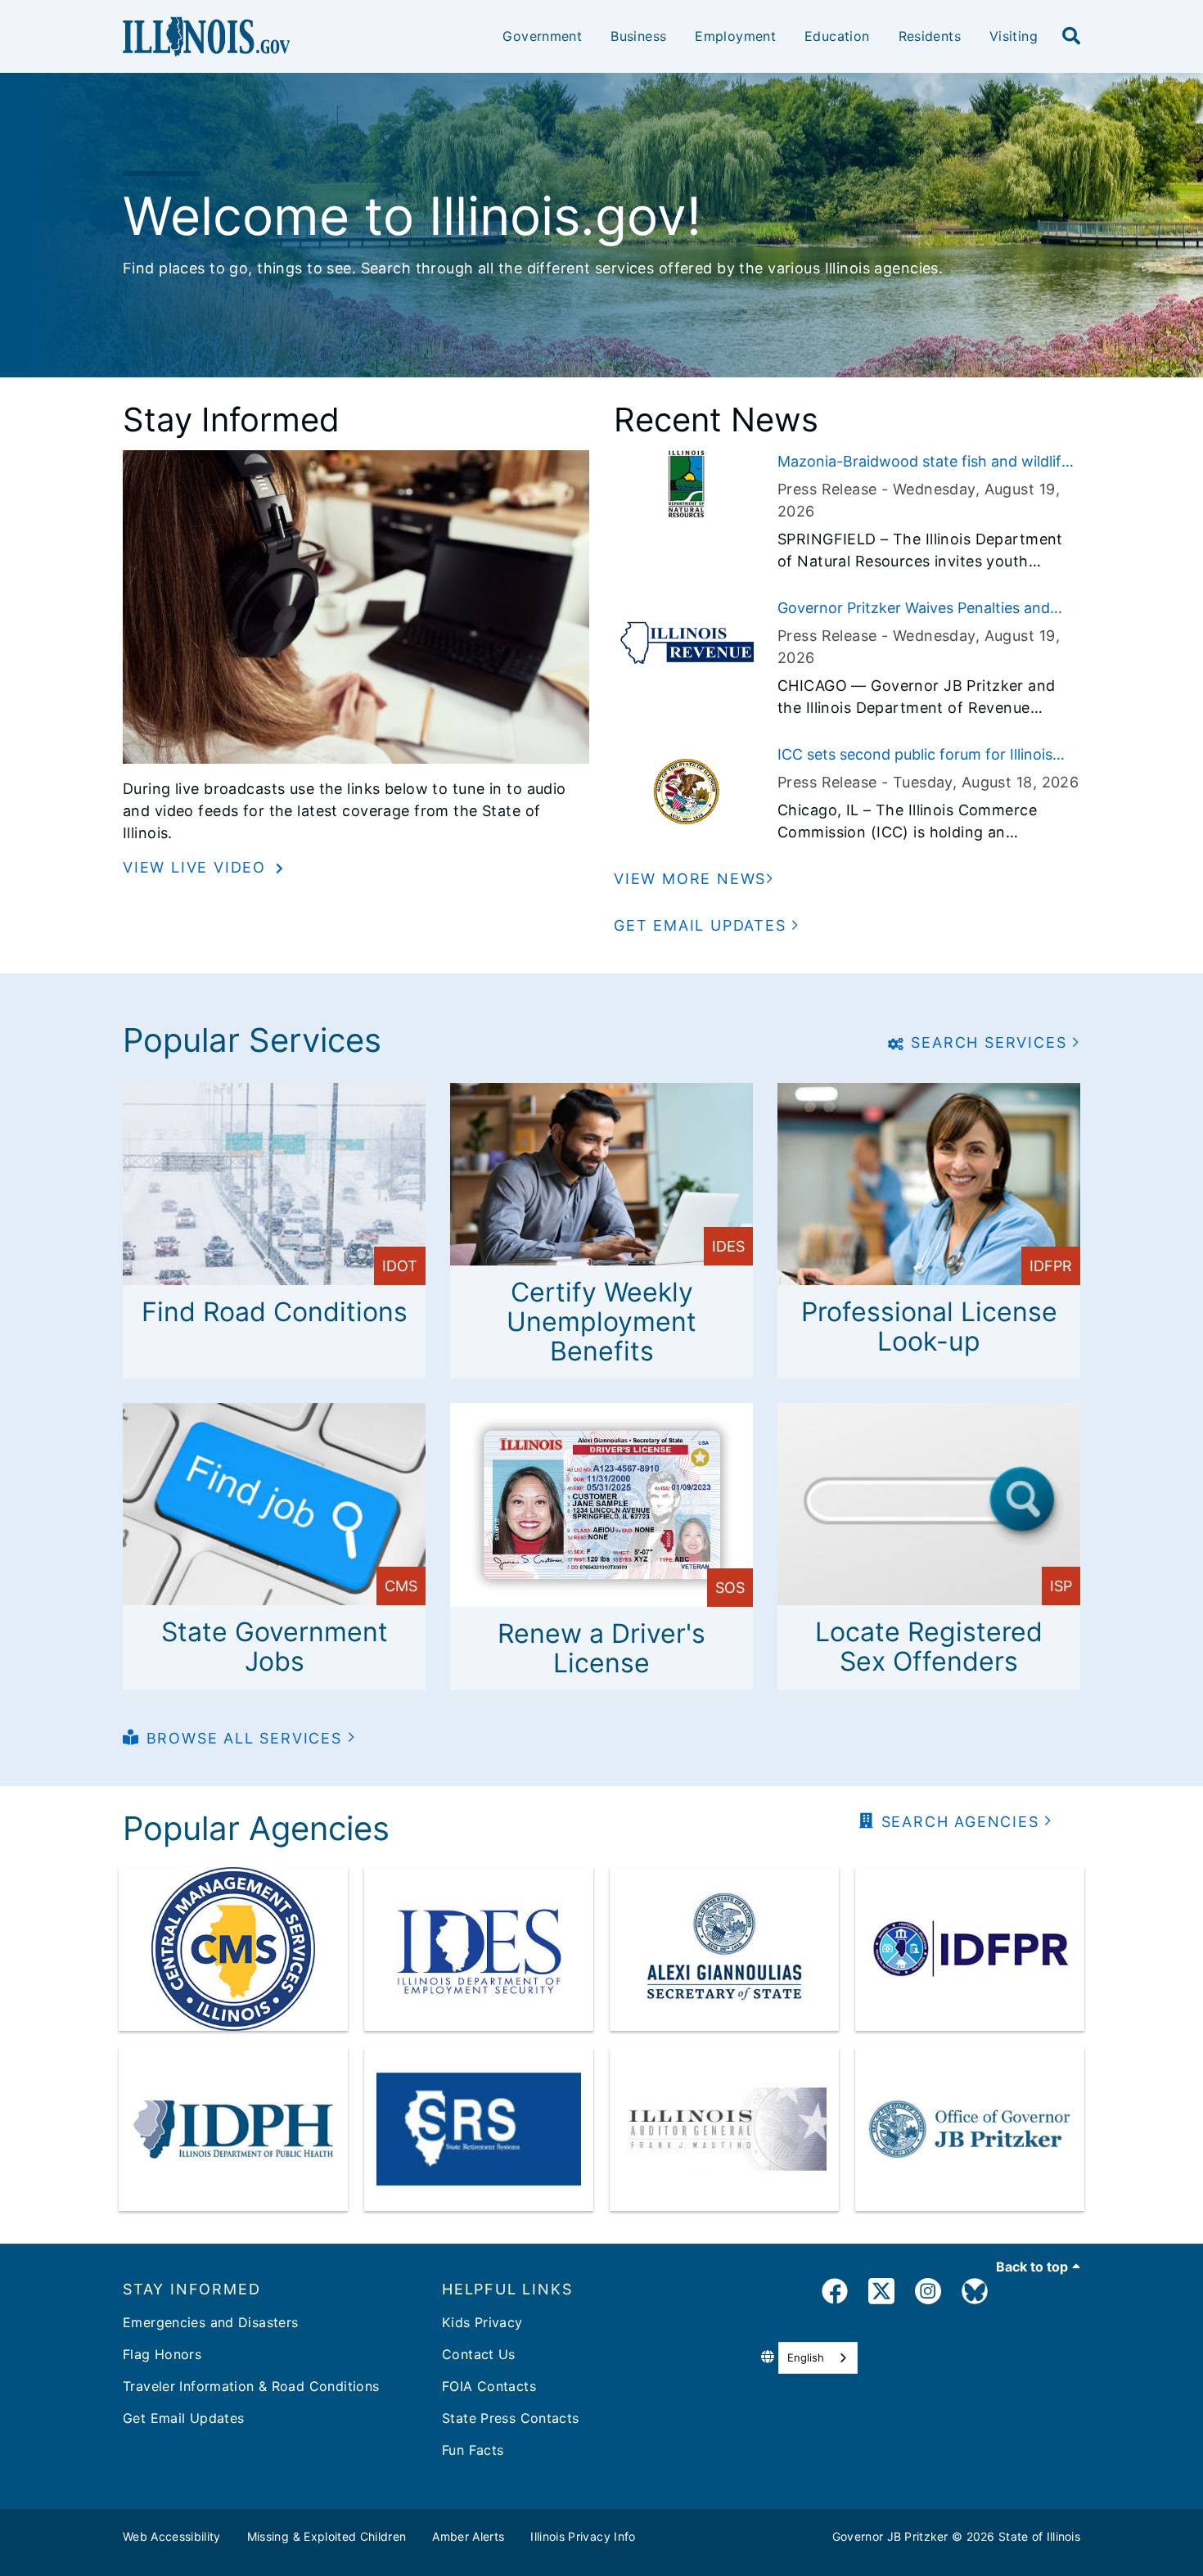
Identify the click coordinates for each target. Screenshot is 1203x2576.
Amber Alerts (468, 2536)
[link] (835, 2294)
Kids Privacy (482, 2322)
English (806, 2357)
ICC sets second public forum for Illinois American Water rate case (915, 756)
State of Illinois (1039, 2536)
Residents (930, 36)
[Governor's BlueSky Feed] (975, 2294)
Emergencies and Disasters (211, 2322)
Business (638, 36)
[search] (1071, 37)
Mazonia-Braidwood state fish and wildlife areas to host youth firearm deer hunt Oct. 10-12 (925, 462)
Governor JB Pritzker (890, 2536)
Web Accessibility (172, 2536)
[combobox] (818, 2358)
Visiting (1014, 36)
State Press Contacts (511, 2418)
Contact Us (479, 2354)
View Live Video (197, 867)
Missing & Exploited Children (327, 2536)
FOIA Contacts (489, 2386)
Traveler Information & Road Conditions (251, 2386)
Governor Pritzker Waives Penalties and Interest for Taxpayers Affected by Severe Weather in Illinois (924, 609)
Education (837, 36)
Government (542, 36)
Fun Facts (473, 2450)
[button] (707, 925)
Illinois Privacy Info (583, 2536)
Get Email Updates (183, 2418)
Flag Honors (162, 2354)
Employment (735, 36)
